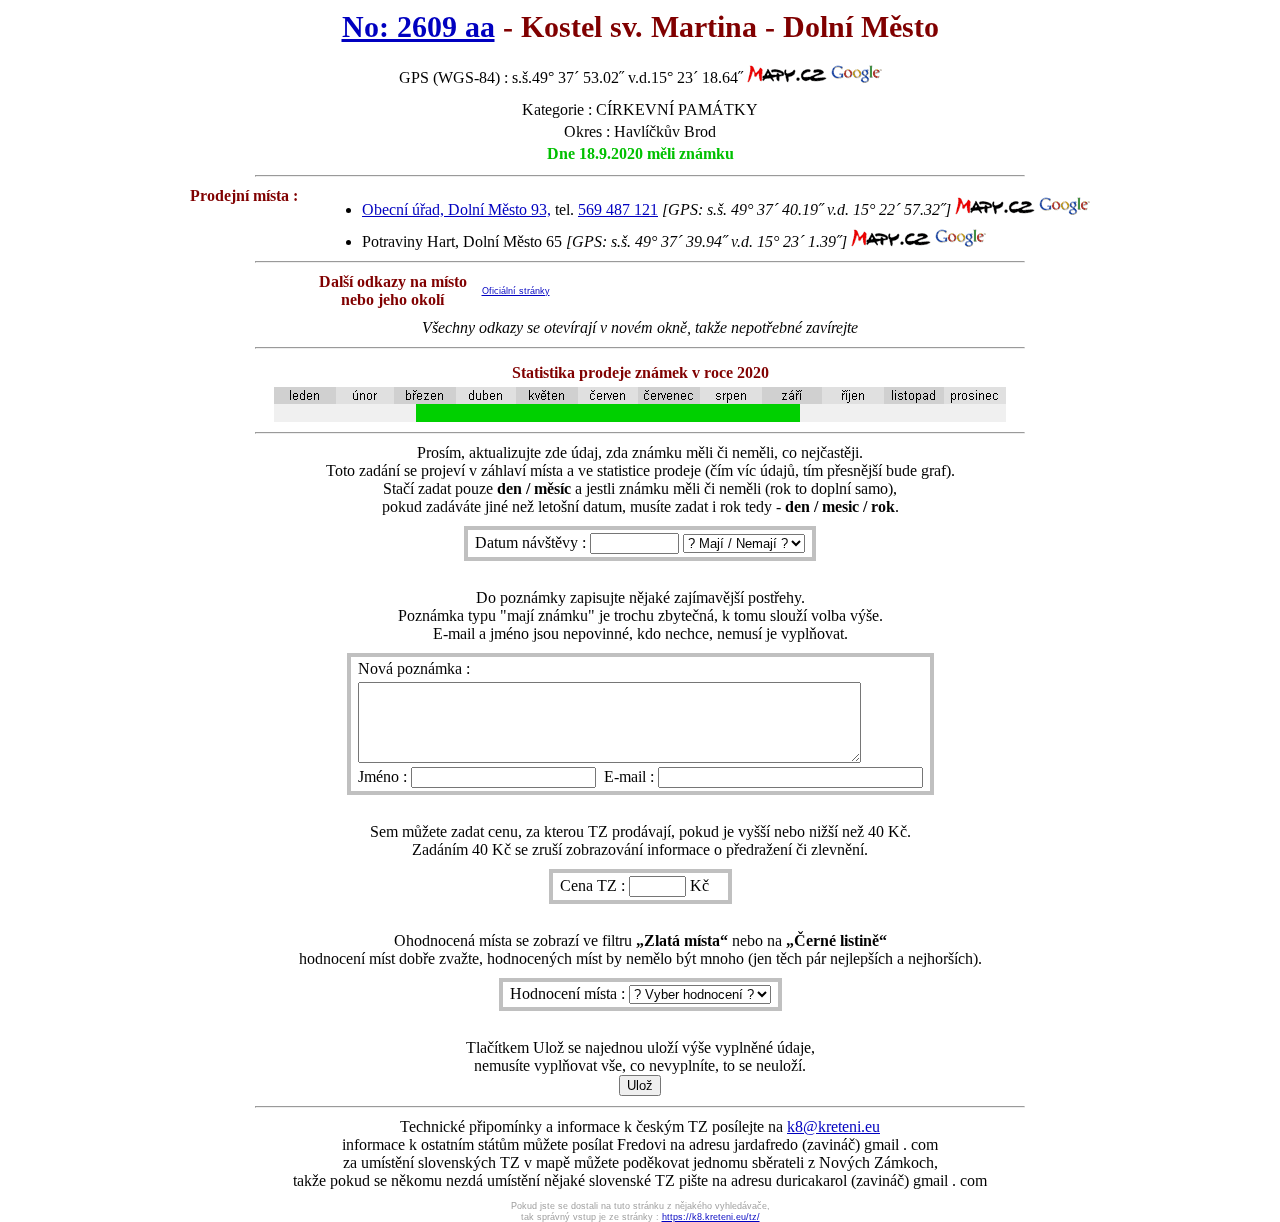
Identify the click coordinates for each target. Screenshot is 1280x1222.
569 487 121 (618, 209)
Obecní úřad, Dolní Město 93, (456, 209)
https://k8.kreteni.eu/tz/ (711, 1217)
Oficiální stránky (516, 291)
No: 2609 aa (418, 27)
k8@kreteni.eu (833, 1126)
